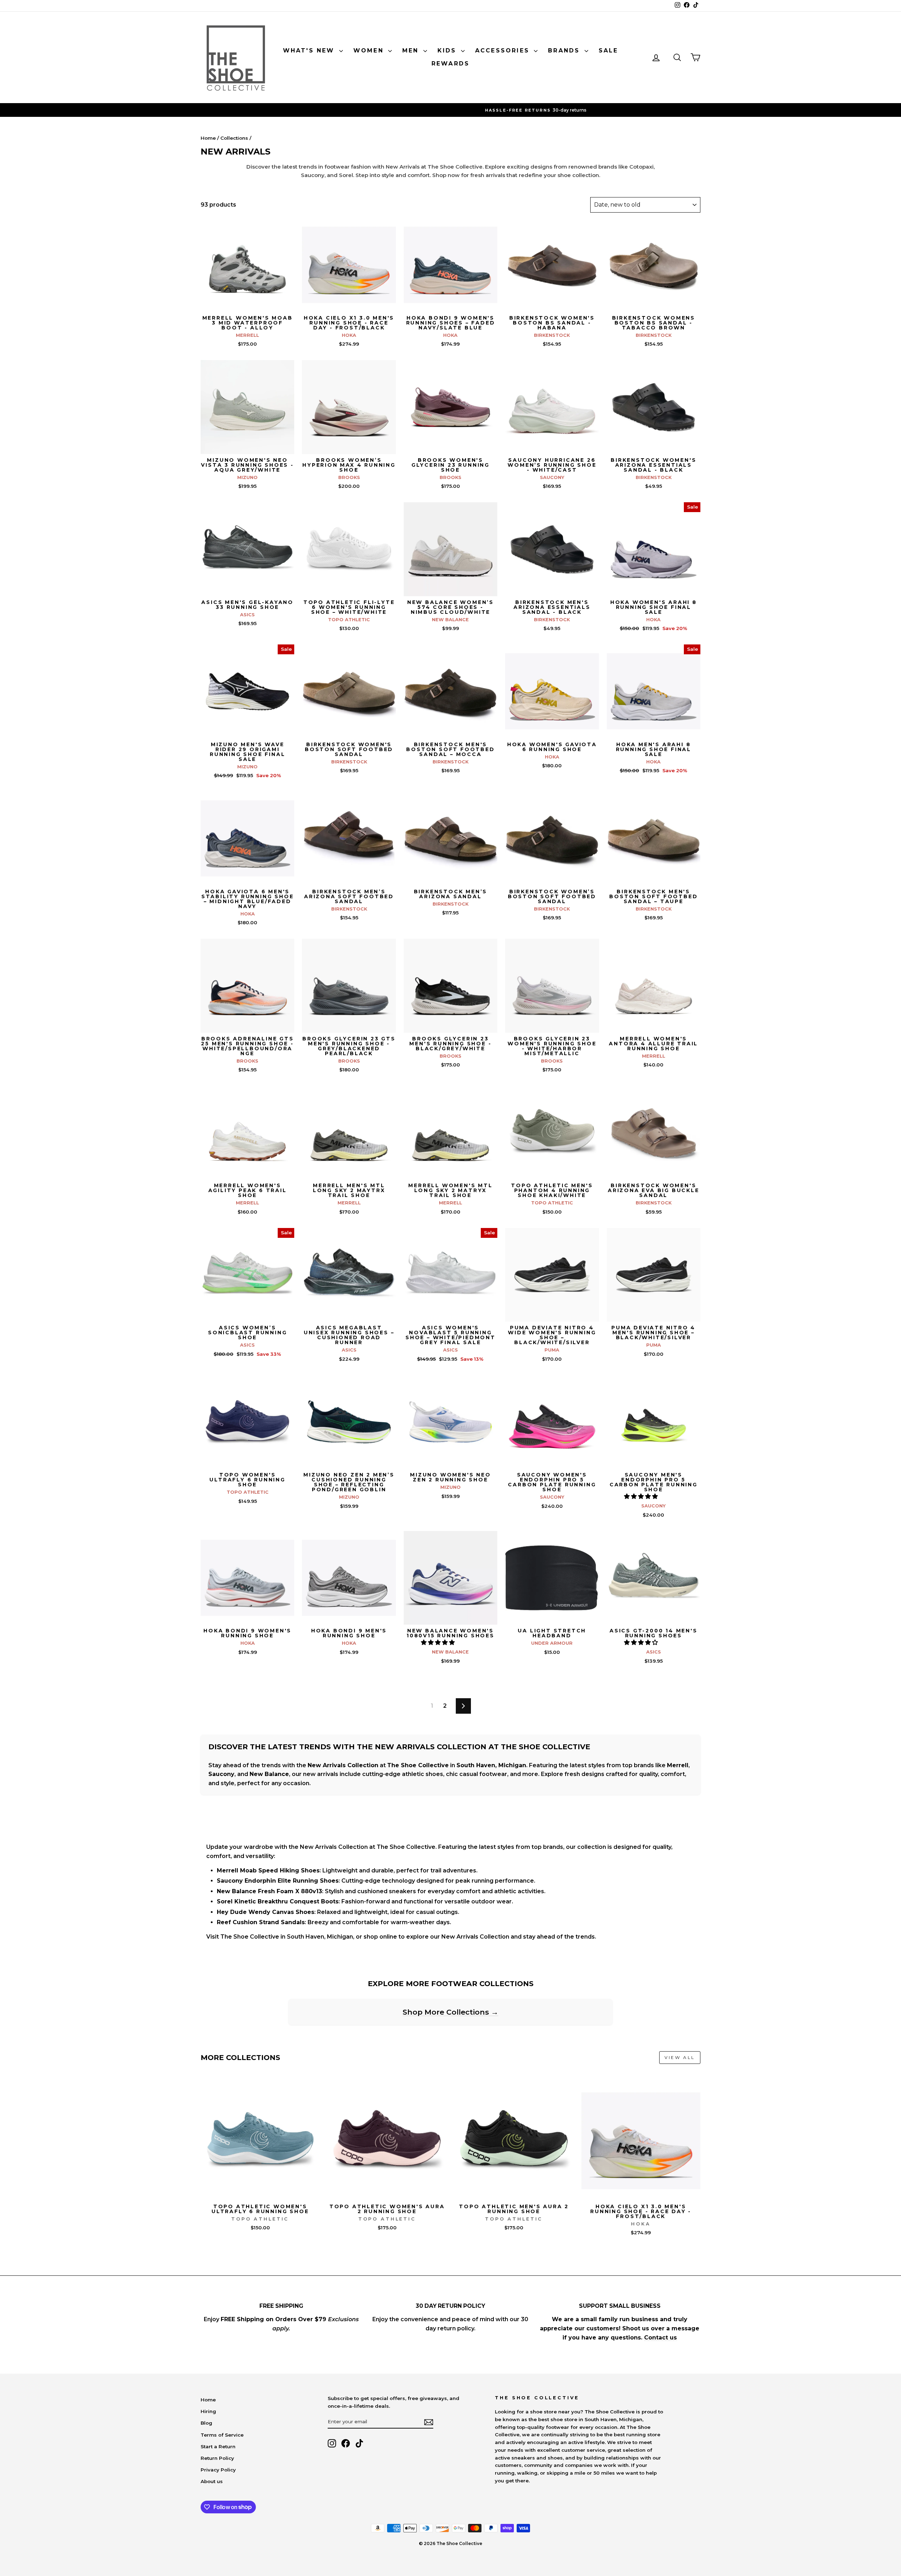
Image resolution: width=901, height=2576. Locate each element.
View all (680, 2057)
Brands (565, 51)
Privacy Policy (218, 2470)
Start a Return (218, 2446)
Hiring (208, 2411)
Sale (609, 51)
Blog (206, 2423)
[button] (642, 1496)
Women (370, 51)
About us (212, 2481)
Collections (234, 138)
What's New (310, 51)
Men (412, 51)
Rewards (450, 64)
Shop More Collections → (450, 2012)
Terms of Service (222, 2435)
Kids (448, 51)
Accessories (504, 51)
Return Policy (217, 2458)
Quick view (248, 304)
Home (208, 138)
